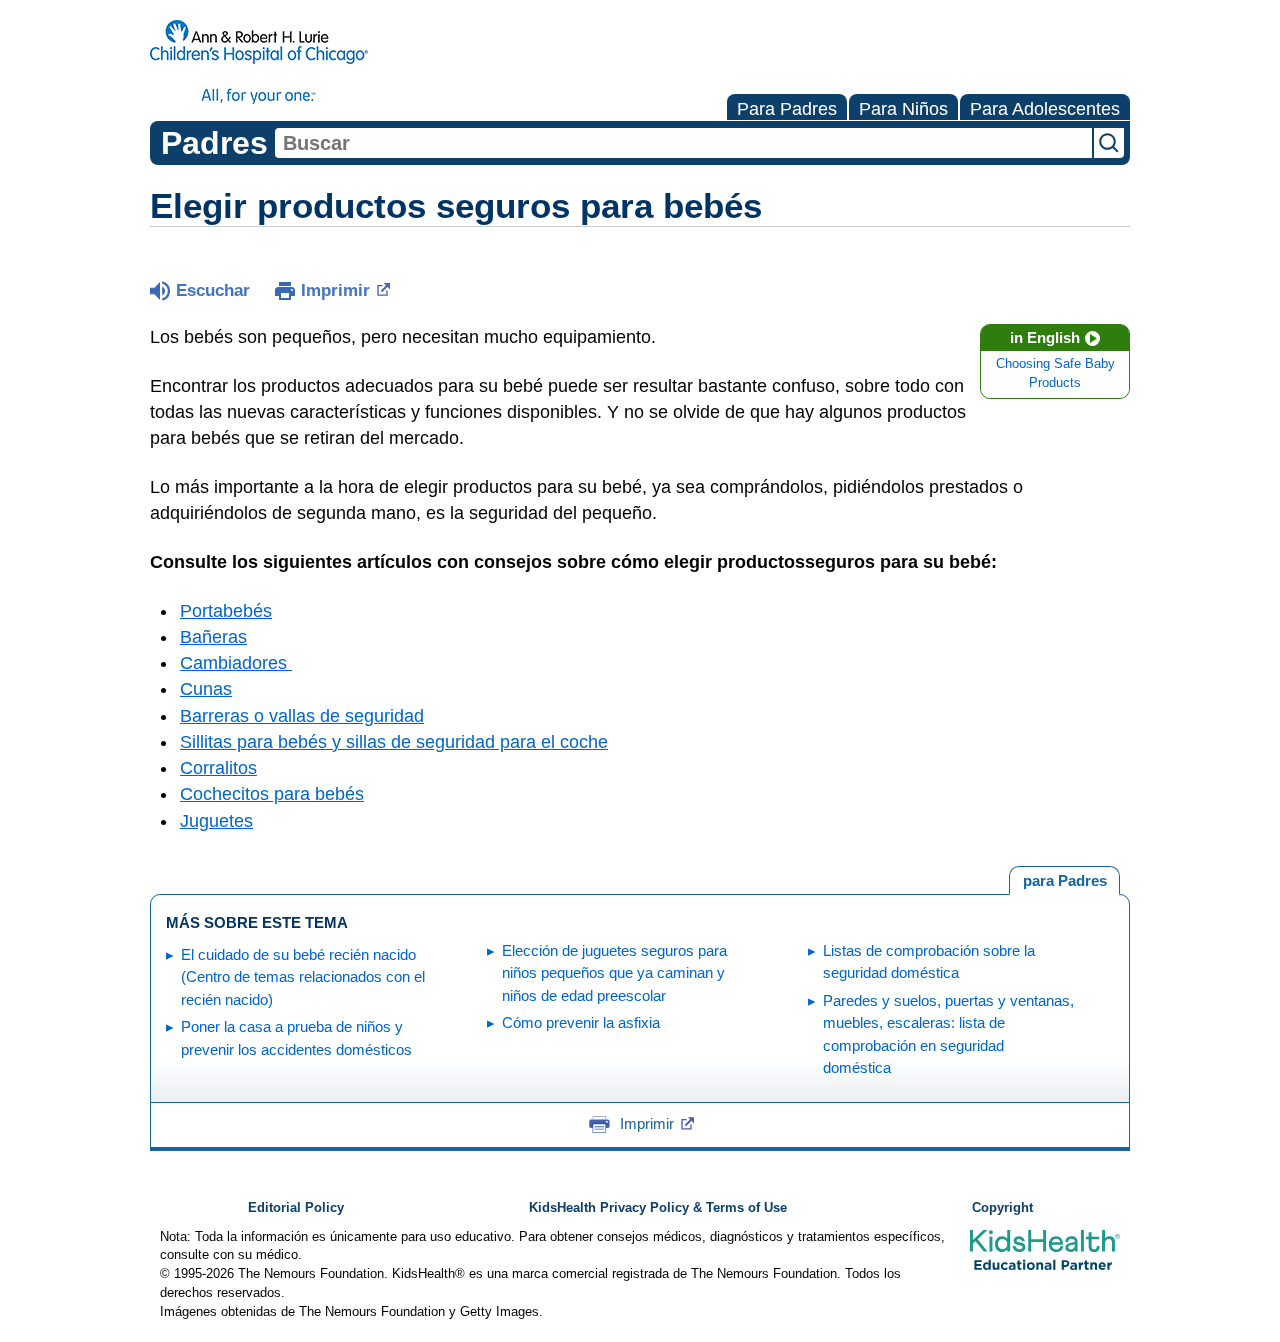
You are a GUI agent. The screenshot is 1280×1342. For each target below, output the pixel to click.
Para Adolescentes (1045, 109)
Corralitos (218, 768)
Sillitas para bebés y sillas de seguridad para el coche (394, 742)
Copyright (1002, 1208)
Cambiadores (236, 663)
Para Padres (787, 109)
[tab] (1064, 881)
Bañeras (213, 637)
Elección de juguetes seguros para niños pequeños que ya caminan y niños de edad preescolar (614, 973)
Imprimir (335, 290)
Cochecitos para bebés (272, 794)
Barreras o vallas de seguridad (302, 716)
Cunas (206, 689)
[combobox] (683, 143)
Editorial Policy (296, 1208)
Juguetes (216, 821)
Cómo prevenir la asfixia (581, 1022)
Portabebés (226, 611)
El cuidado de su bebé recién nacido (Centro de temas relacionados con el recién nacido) (303, 977)
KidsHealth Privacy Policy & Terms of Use (658, 1208)
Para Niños (903, 109)
